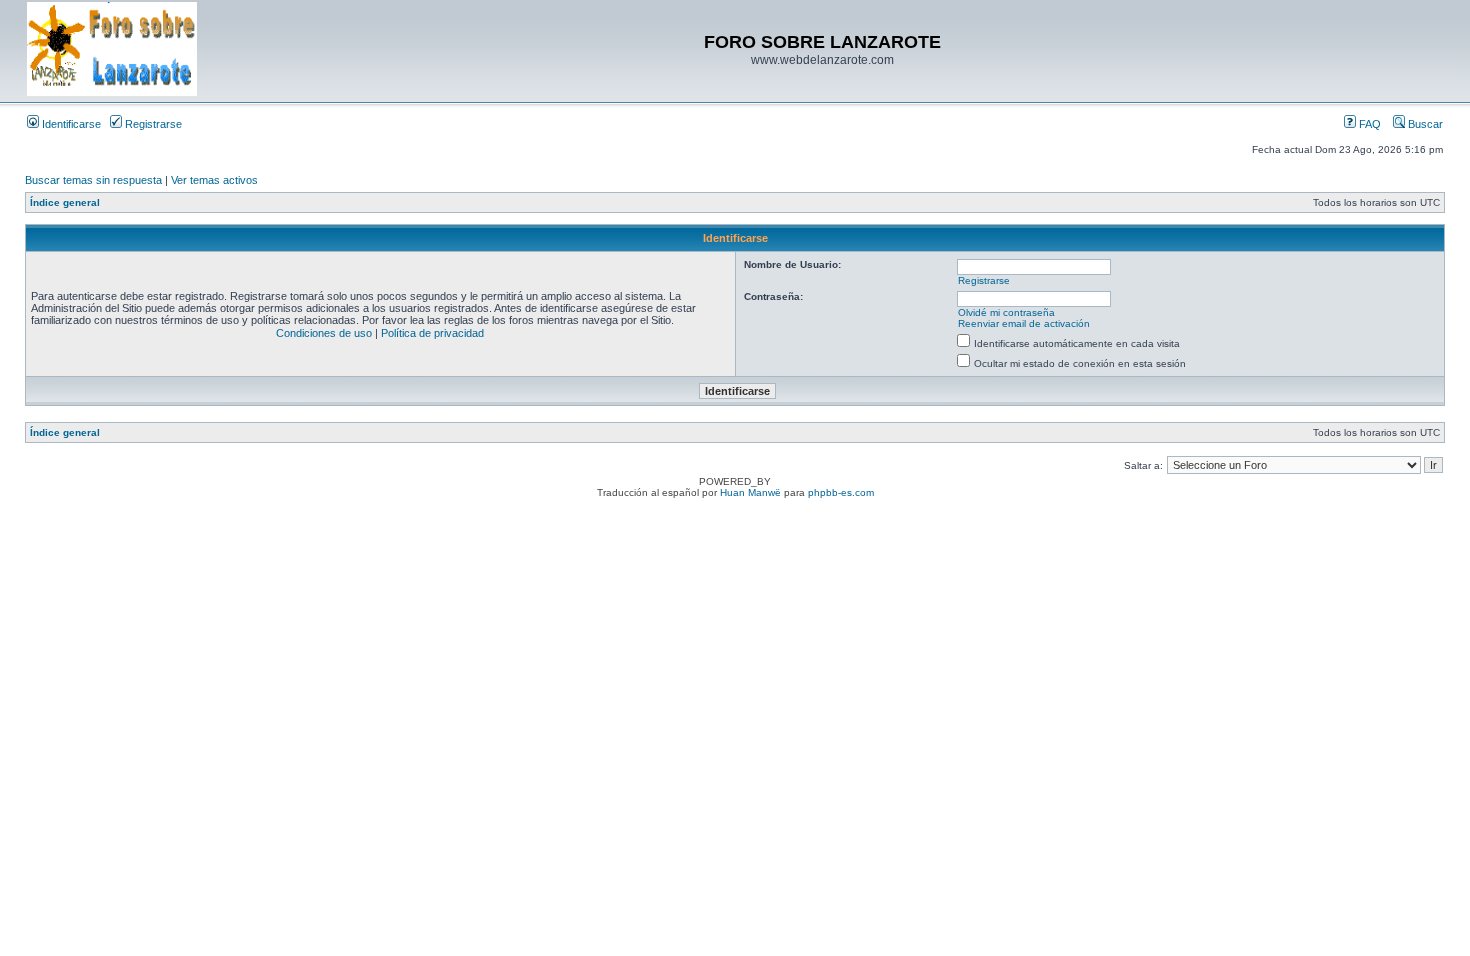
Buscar (1424, 124)
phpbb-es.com (841, 492)
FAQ (1368, 124)
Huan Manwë (750, 492)
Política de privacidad (432, 333)
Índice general (65, 202)
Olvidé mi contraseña (1006, 312)
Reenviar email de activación (1024, 323)
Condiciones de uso (324, 333)
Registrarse (152, 124)
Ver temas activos (214, 180)
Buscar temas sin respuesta (93, 180)
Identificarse (70, 124)
